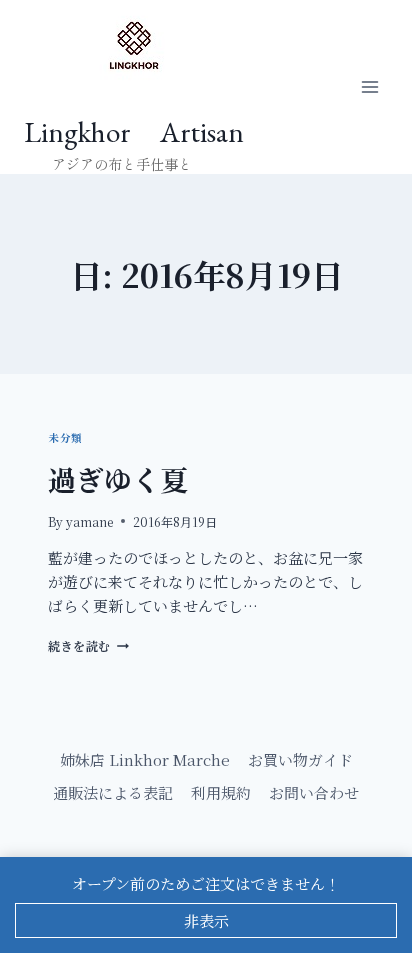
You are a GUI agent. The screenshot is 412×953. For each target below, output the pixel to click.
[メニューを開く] (369, 87)
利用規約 (221, 792)
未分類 (65, 437)
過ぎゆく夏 (118, 479)
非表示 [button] (206, 920)
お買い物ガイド (300, 759)
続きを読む (85, 645)
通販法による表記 (113, 792)
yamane (89, 521)
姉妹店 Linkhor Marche (145, 759)
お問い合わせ (314, 792)
